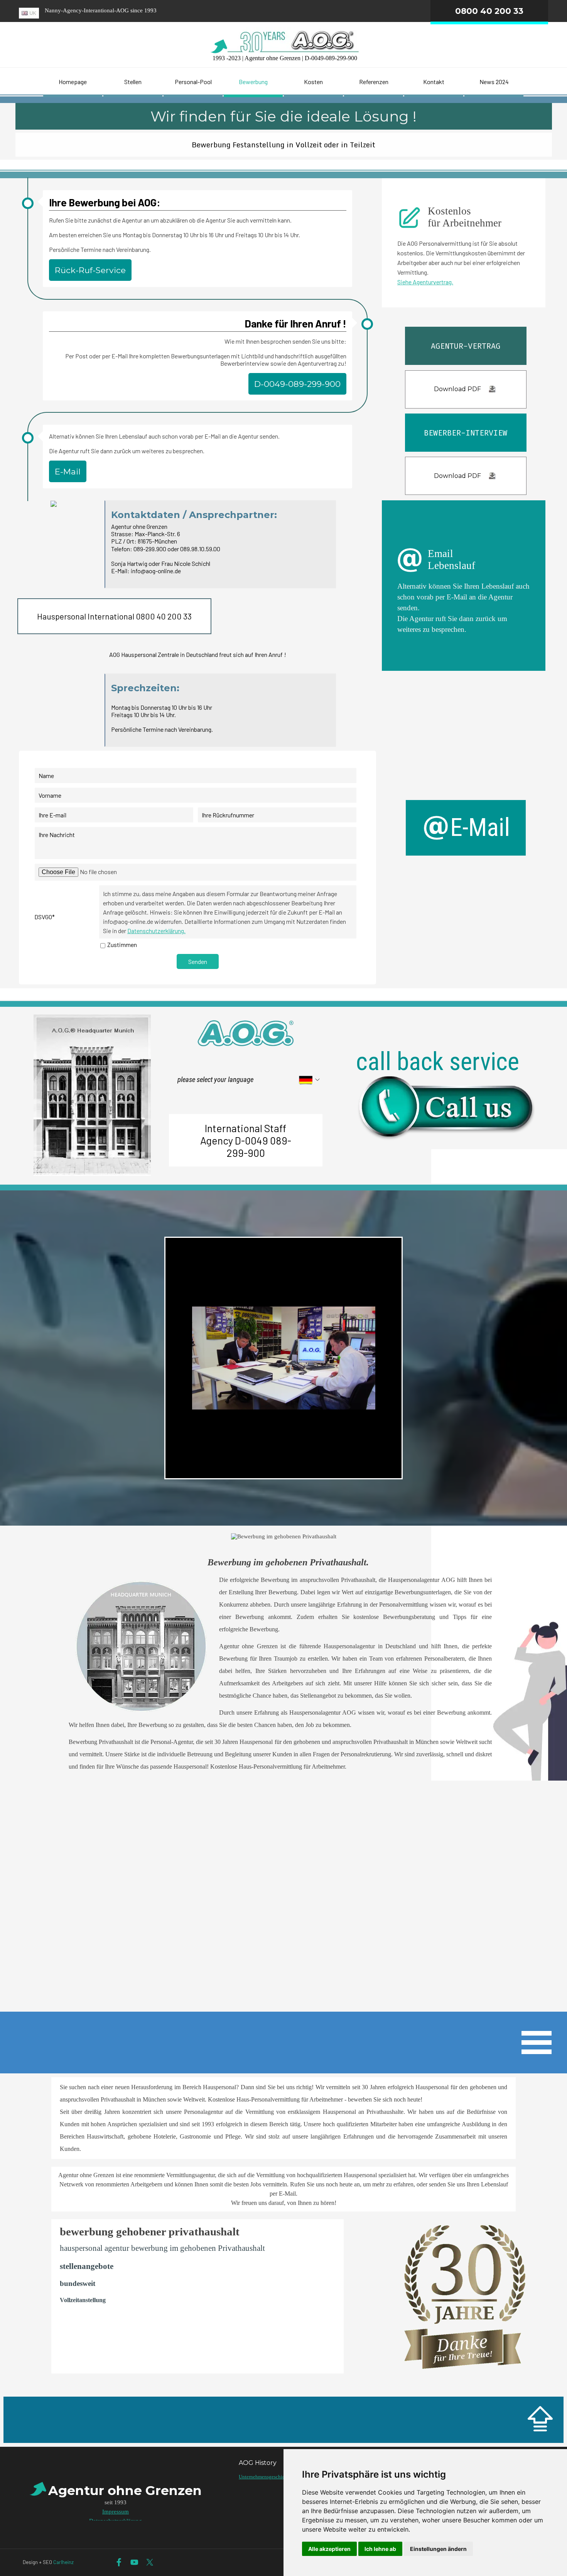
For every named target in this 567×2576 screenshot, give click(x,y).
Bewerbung (253, 82)
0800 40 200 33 (489, 11)
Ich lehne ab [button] (380, 2549)
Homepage (73, 82)
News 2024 (494, 82)
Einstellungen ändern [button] (438, 2549)
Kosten (313, 82)
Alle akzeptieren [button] (329, 2549)
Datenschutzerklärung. (156, 931)
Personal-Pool (193, 82)
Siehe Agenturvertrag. (425, 282)
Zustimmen (122, 944)
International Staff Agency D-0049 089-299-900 (246, 1140)
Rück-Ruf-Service (90, 270)
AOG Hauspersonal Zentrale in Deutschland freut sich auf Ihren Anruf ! (198, 654)
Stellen (133, 82)
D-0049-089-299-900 (297, 384)
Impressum (116, 2512)
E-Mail (68, 471)
